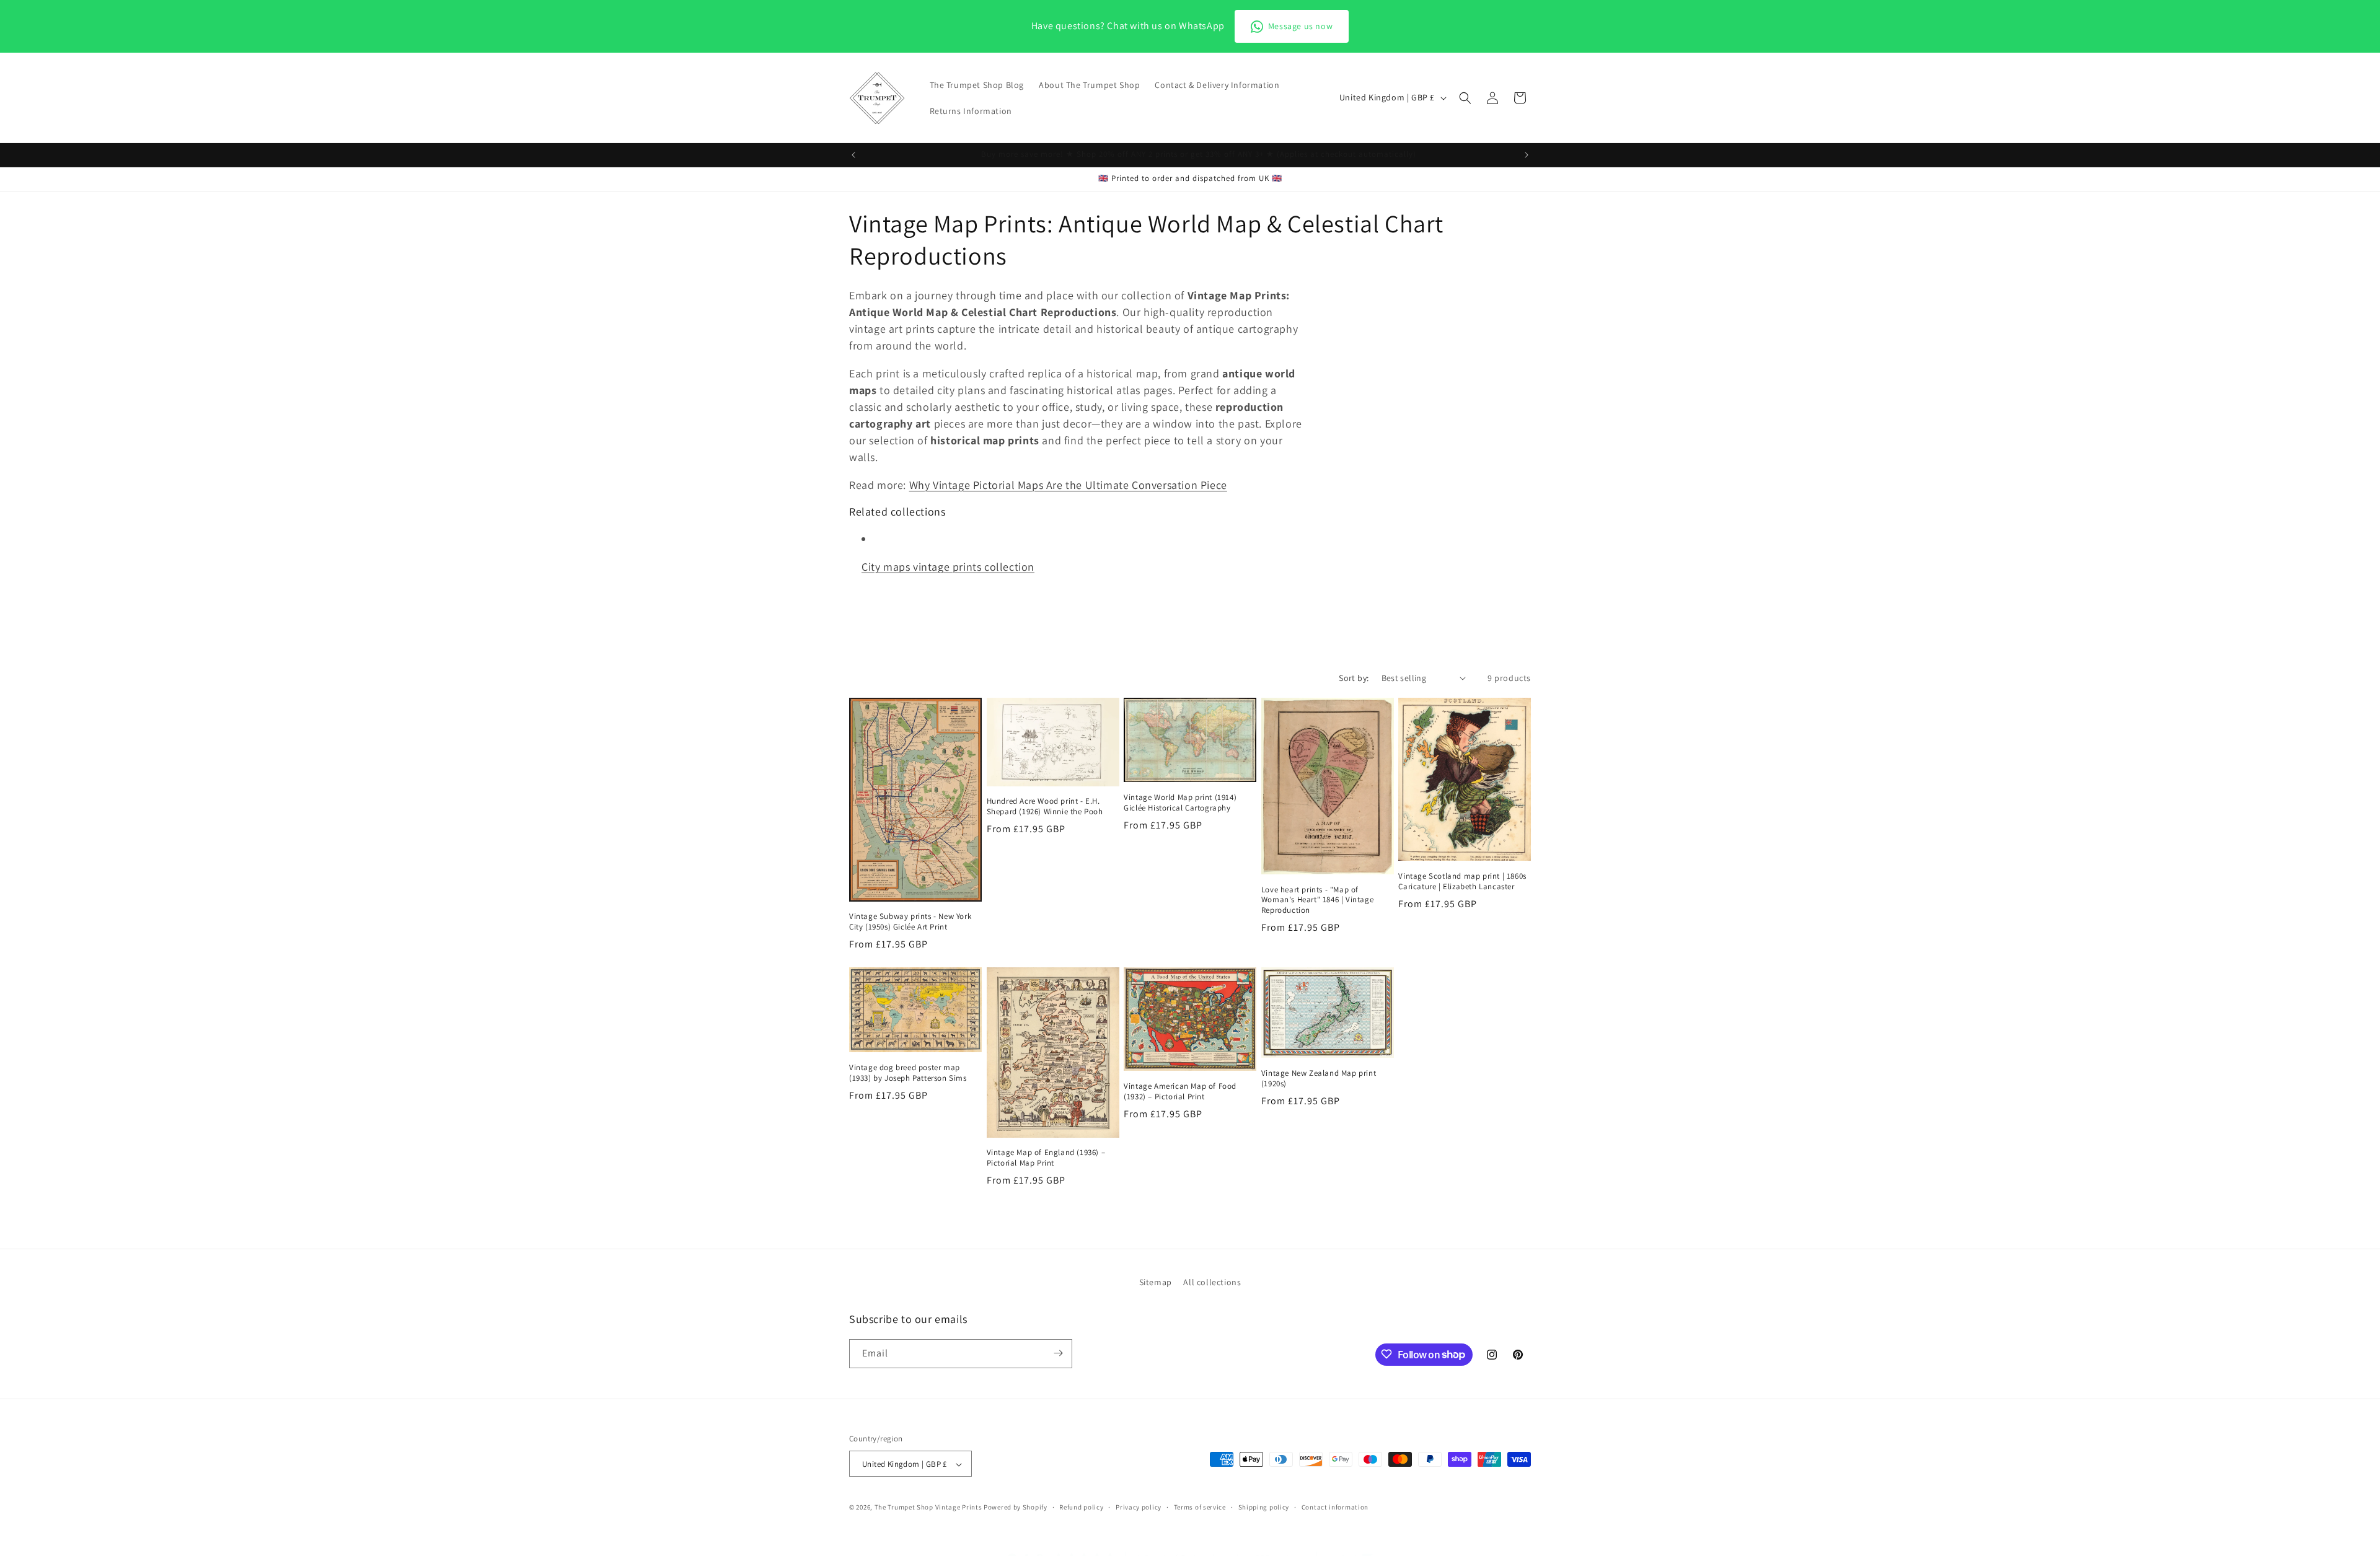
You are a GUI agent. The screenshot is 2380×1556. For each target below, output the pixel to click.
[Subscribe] (1058, 1353)
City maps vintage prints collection (948, 567)
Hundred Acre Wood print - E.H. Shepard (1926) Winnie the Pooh (1045, 807)
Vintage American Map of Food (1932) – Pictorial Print (1180, 1092)
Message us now (1300, 26)
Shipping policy (1264, 1507)
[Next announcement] (1527, 155)
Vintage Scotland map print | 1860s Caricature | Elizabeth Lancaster (1462, 881)
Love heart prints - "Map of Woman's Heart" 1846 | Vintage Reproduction (1317, 900)
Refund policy (1081, 1507)
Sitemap (1156, 1282)
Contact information (1335, 1507)
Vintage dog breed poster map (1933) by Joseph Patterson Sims (908, 1073)
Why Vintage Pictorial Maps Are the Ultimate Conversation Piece (1068, 485)
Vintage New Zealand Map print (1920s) (1319, 1079)
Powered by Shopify (1016, 1508)
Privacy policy (1139, 1507)
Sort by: (1354, 678)
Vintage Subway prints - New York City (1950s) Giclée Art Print (910, 922)
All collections (1212, 1282)
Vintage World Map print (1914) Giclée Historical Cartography (1180, 803)
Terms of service (1200, 1507)
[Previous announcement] (853, 155)
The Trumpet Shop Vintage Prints (928, 1508)
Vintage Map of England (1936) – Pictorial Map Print (1046, 1158)
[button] (1465, 98)
